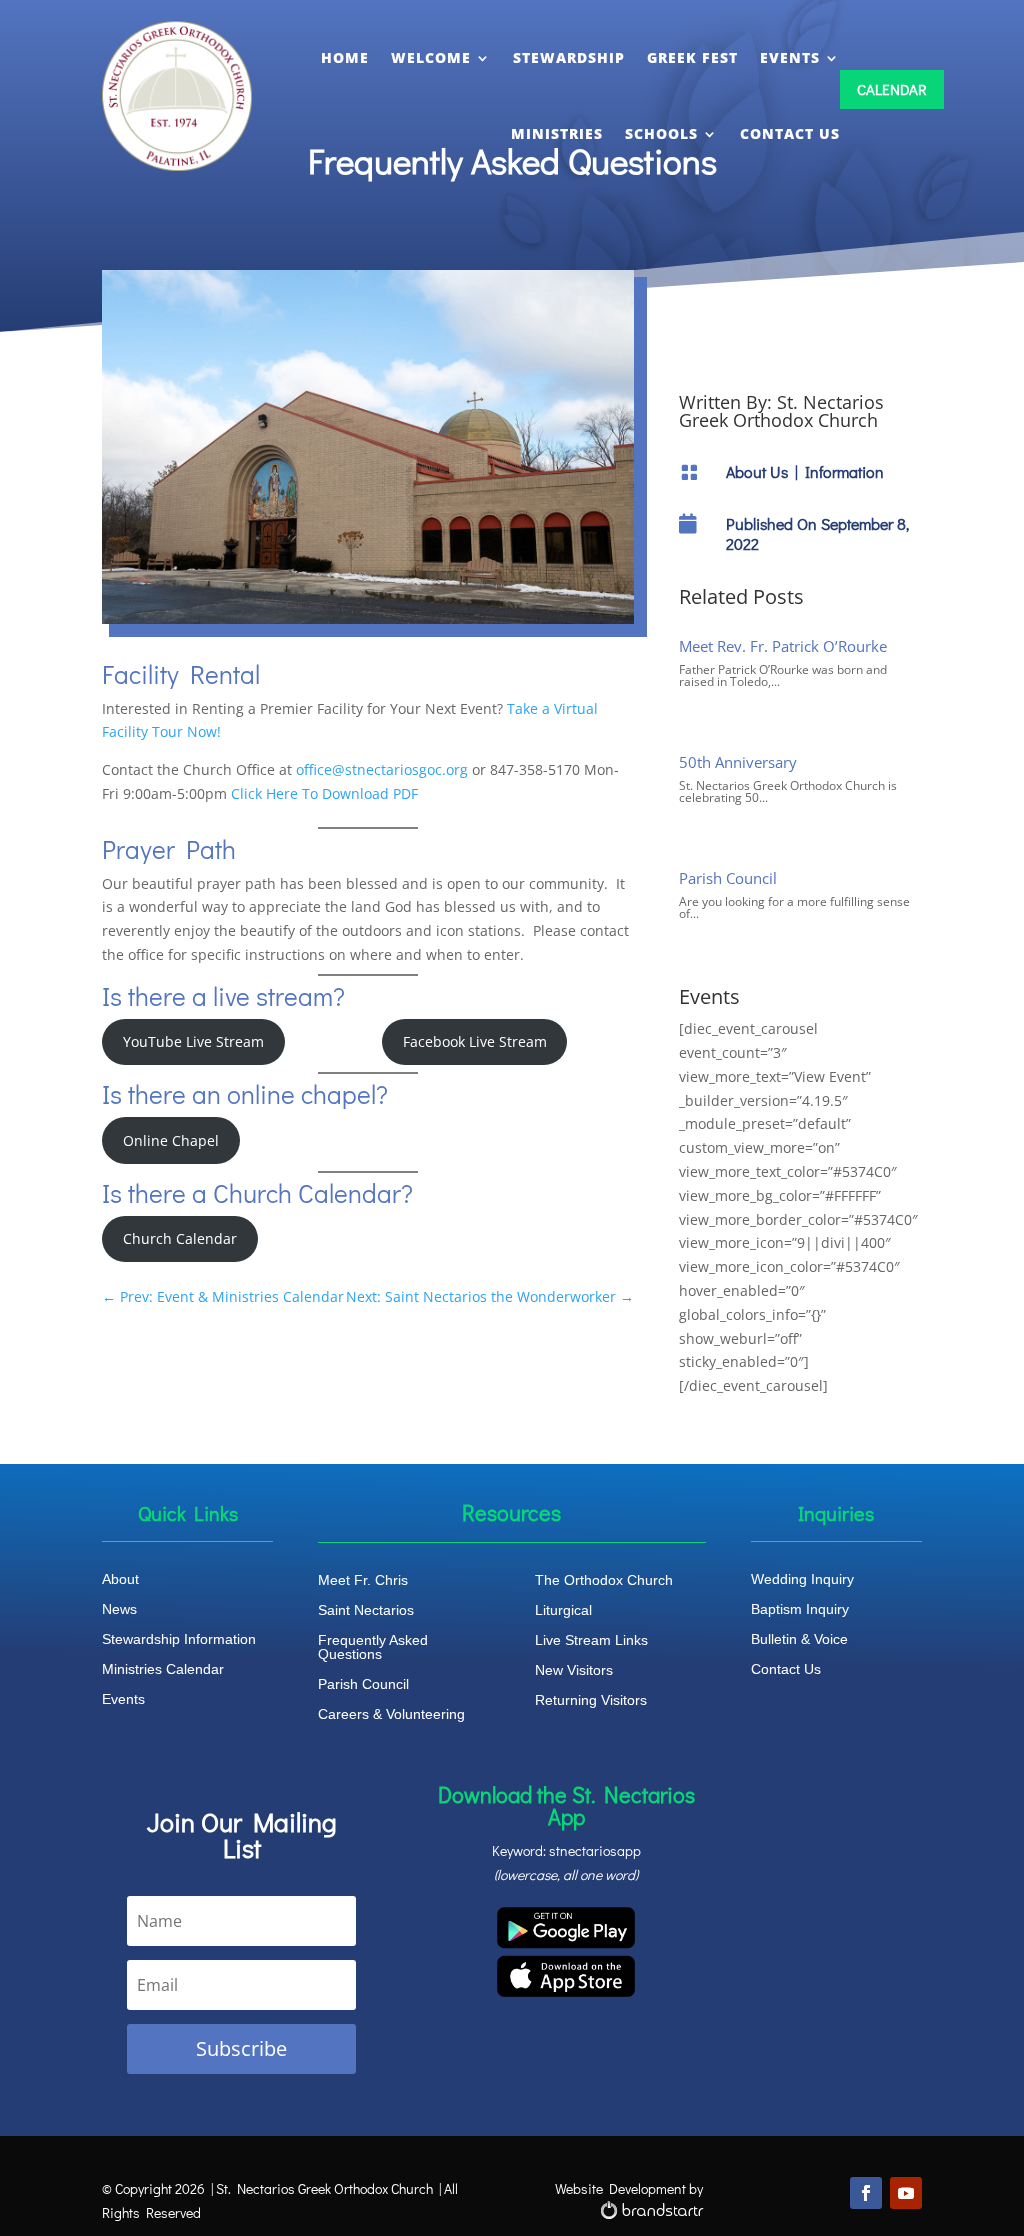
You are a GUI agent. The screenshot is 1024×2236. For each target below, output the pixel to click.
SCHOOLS (661, 133)
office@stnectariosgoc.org (382, 769)
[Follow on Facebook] (866, 2193)
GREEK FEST (692, 57)
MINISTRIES (557, 133)
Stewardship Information (179, 1639)
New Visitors (574, 1670)
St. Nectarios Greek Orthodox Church (781, 411)
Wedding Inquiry (802, 1579)
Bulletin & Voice (799, 1639)
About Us (757, 471)
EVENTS (790, 57)
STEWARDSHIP (569, 57)
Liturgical (563, 1610)
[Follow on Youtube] (906, 2193)
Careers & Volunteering (391, 1714)
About (120, 1579)
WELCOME (431, 57)
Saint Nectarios (366, 1610)
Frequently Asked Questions (373, 1647)
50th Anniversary (738, 762)
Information (844, 471)
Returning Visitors (591, 1700)
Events (123, 1699)
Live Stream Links (591, 1640)
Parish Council (728, 878)
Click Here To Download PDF (324, 793)
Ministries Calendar (163, 1669)
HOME (345, 57)
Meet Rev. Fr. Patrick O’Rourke (783, 646)
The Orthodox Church (604, 1580)
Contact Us (786, 1669)
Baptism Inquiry (800, 1609)
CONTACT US (790, 133)
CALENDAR (892, 89)
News (119, 1609)
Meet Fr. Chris (363, 1580)
